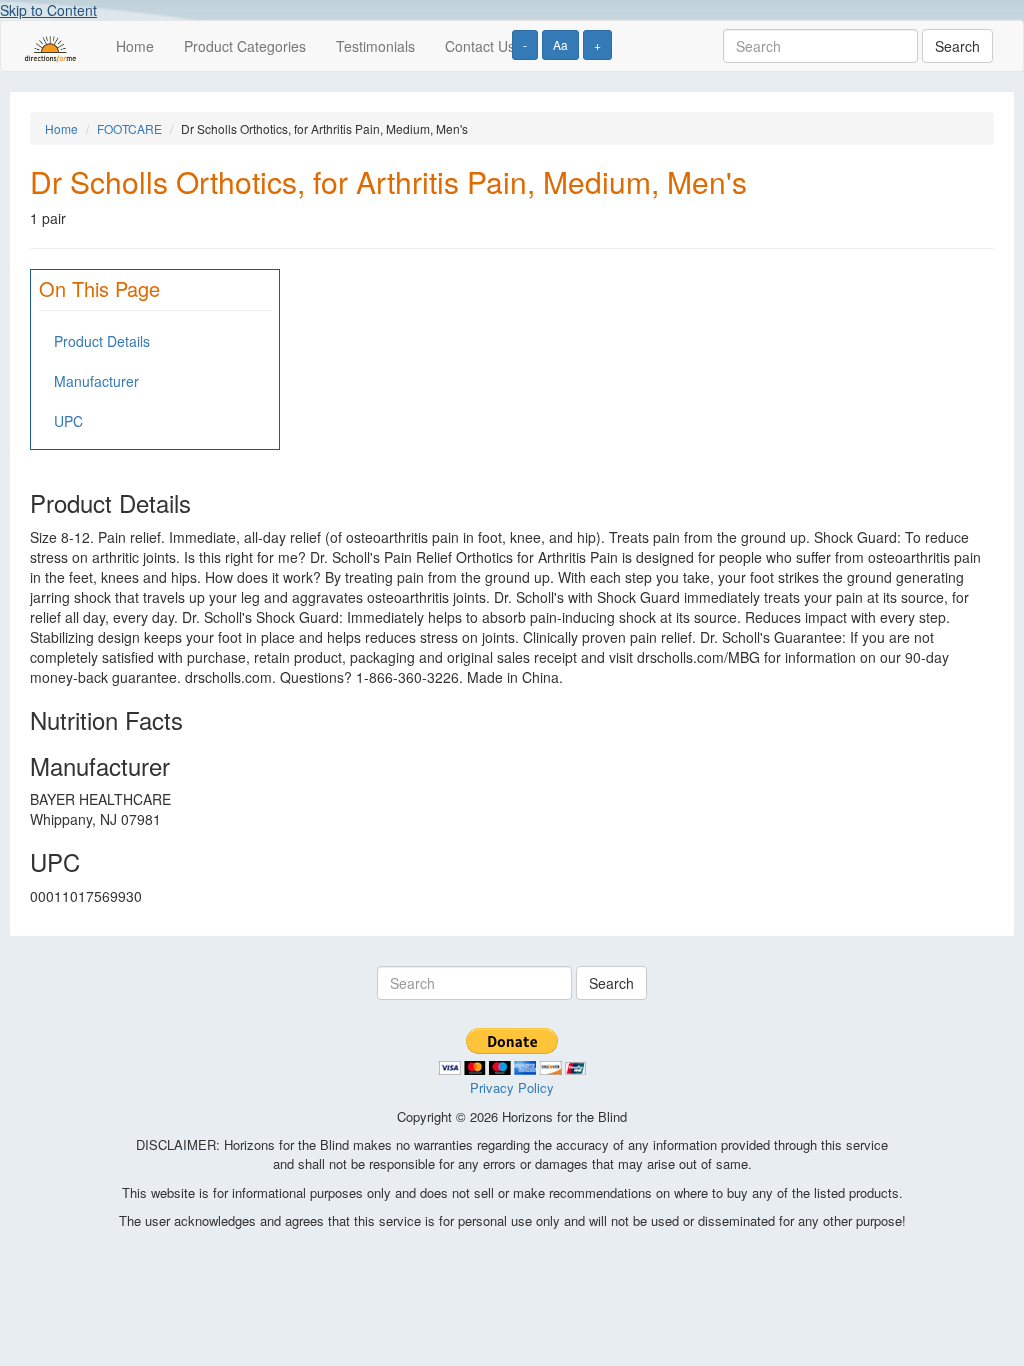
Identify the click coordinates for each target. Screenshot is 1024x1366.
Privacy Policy (512, 1087)
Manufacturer (96, 381)
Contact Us (480, 46)
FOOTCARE (129, 128)
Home (135, 46)
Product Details (102, 341)
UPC (68, 421)
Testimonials (375, 46)
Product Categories (245, 46)
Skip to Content (48, 10)
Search (957, 46)
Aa (560, 44)
